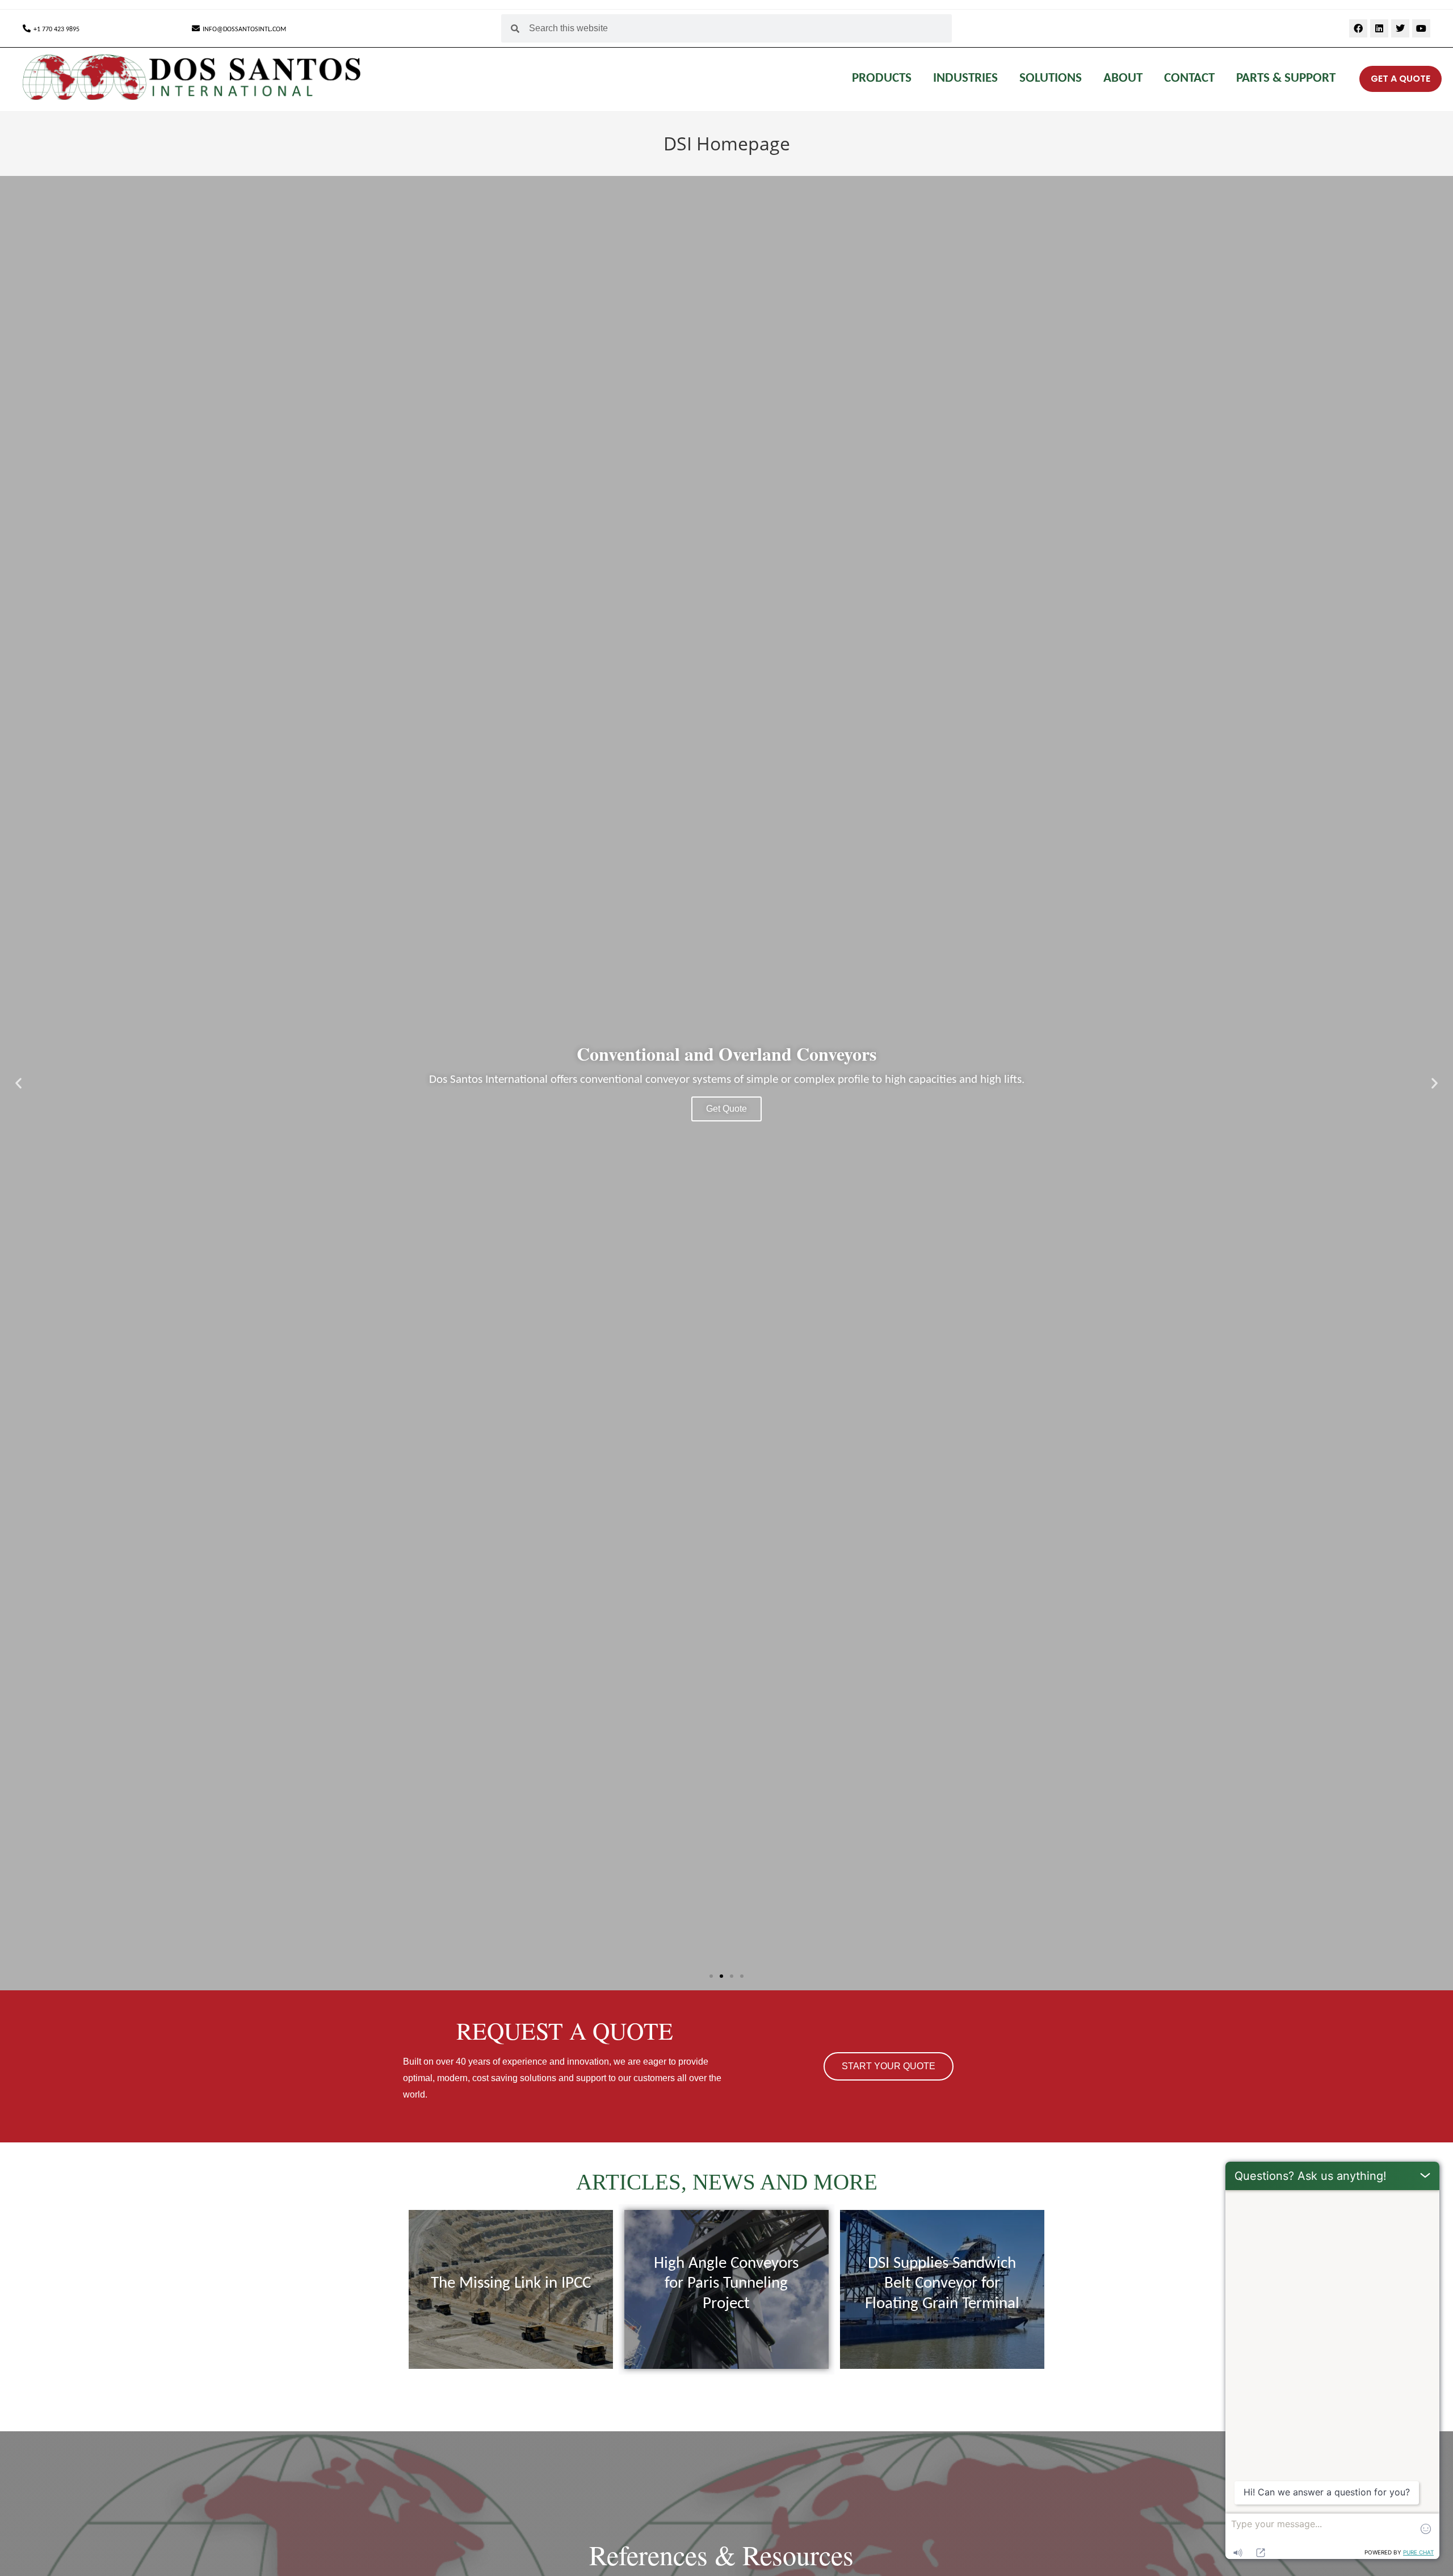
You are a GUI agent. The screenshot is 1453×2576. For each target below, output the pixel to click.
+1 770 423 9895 (56, 30)
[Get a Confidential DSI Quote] (1351, 79)
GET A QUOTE (1400, 79)
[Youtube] (1421, 28)
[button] (18, 1083)
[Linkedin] (1379, 28)
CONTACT (1189, 79)
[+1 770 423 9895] (27, 28)
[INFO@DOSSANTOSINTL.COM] (196, 28)
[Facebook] (1358, 28)
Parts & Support (1286, 79)
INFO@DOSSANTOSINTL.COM (244, 30)
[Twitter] (1400, 28)
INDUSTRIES (965, 79)
